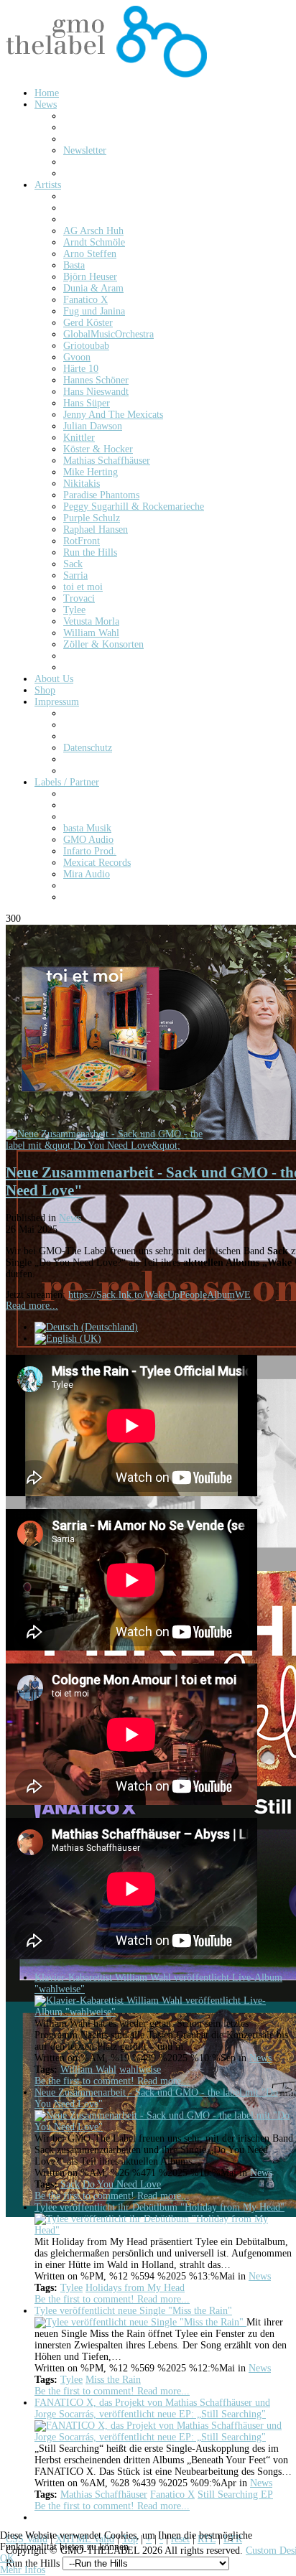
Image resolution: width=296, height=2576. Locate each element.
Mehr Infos (23, 2570)
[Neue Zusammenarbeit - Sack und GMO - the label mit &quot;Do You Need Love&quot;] (114, 1145)
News (70, 1218)
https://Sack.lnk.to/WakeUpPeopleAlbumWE (159, 1295)
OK (7, 2558)
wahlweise (140, 2069)
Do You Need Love (122, 2184)
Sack (70, 2184)
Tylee (71, 2288)
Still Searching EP (235, 2495)
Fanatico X (172, 2495)
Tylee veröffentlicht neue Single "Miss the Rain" (133, 2311)
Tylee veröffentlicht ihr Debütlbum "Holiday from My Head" (159, 2207)
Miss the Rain (113, 2380)
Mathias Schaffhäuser (104, 2495)
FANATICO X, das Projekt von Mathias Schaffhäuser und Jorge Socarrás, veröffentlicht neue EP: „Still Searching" (152, 2408)
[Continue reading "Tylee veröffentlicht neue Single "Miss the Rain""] (140, 2322)
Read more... (32, 1306)
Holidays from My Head (135, 2288)
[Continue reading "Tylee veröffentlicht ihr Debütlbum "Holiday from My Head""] (164, 2230)
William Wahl (88, 2069)
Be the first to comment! (86, 2081)
